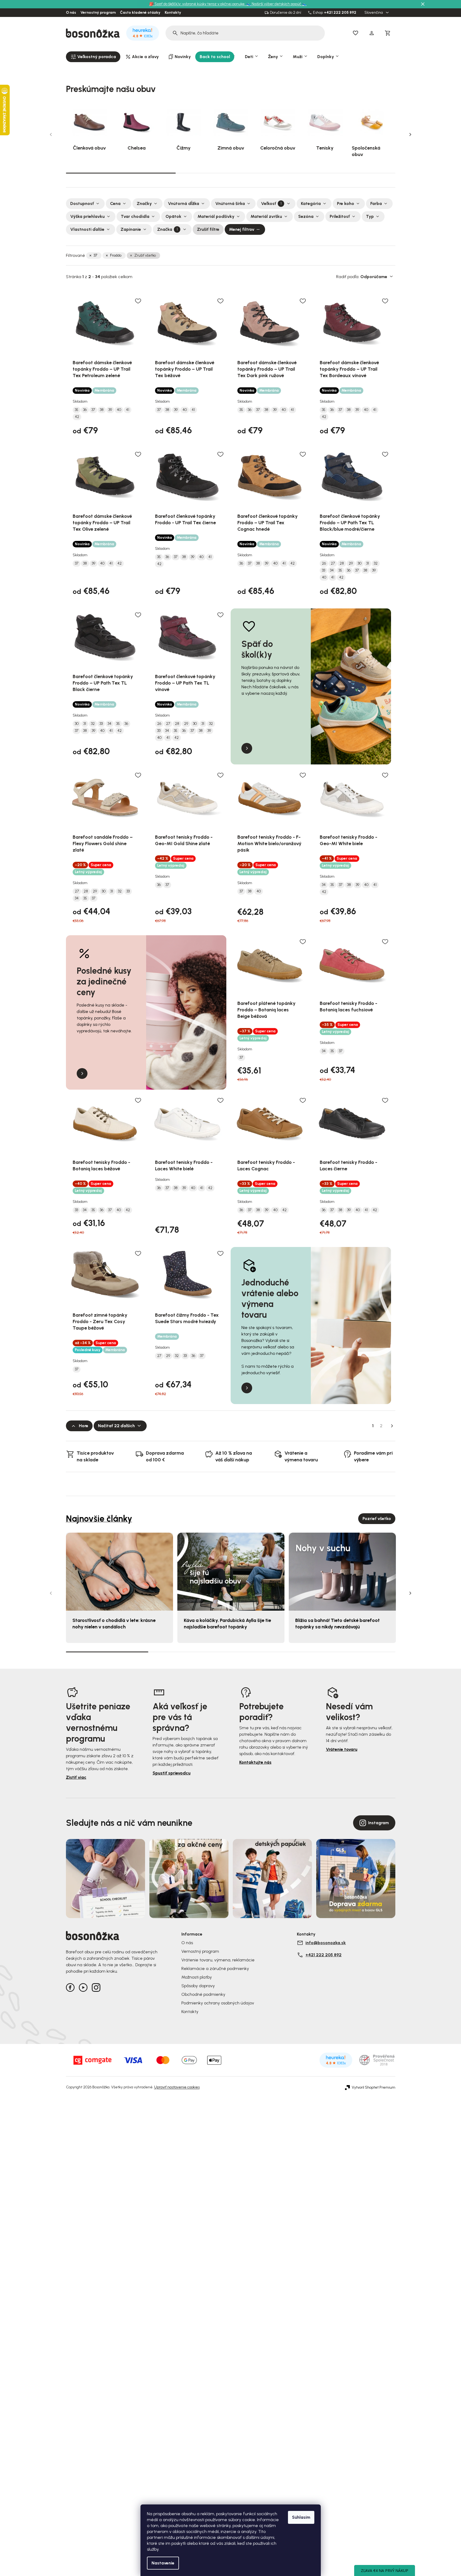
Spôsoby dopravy (198, 1986)
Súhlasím (301, 2517)
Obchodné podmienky (203, 1994)
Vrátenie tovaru (342, 1749)
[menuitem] (93, 57)
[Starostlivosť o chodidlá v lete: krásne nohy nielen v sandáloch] (119, 1572)
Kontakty (173, 13)
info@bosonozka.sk (326, 1943)
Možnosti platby (197, 1977)
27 (333, 564)
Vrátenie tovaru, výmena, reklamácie (218, 1960)
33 (323, 571)
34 (332, 571)
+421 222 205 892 (340, 13)
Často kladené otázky (140, 13)
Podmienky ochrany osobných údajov (218, 2003)
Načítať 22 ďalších (116, 1426)
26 (324, 564)
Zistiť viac (76, 1777)
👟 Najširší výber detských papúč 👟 (276, 4)
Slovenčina (374, 13)
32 (376, 564)
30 (360, 564)
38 (102, 410)
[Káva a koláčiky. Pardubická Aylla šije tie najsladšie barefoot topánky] (231, 1572)
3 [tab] (340, 173)
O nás (71, 13)
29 (351, 564)
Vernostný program (98, 13)
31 (368, 564)
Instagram (379, 1823)
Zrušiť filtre (208, 229)
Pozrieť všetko (377, 1519)
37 (95, 255)
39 (110, 410)
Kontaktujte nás (255, 1762)
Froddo (116, 255)
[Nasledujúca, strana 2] (392, 1426)
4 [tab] (354, 1652)
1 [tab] (121, 173)
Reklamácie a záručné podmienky (215, 1969)
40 (119, 410)
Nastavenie (163, 2563)
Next (410, 134)
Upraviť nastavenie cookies (177, 2087)
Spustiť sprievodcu (172, 1773)
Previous (51, 134)
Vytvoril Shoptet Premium (374, 2088)
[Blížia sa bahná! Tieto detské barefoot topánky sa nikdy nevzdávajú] (342, 1572)
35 (77, 410)
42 (77, 417)
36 (85, 410)
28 (342, 564)
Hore (84, 1426)
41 (128, 410)
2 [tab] (231, 173)
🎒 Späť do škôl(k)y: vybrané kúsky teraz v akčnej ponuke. (198, 4)
